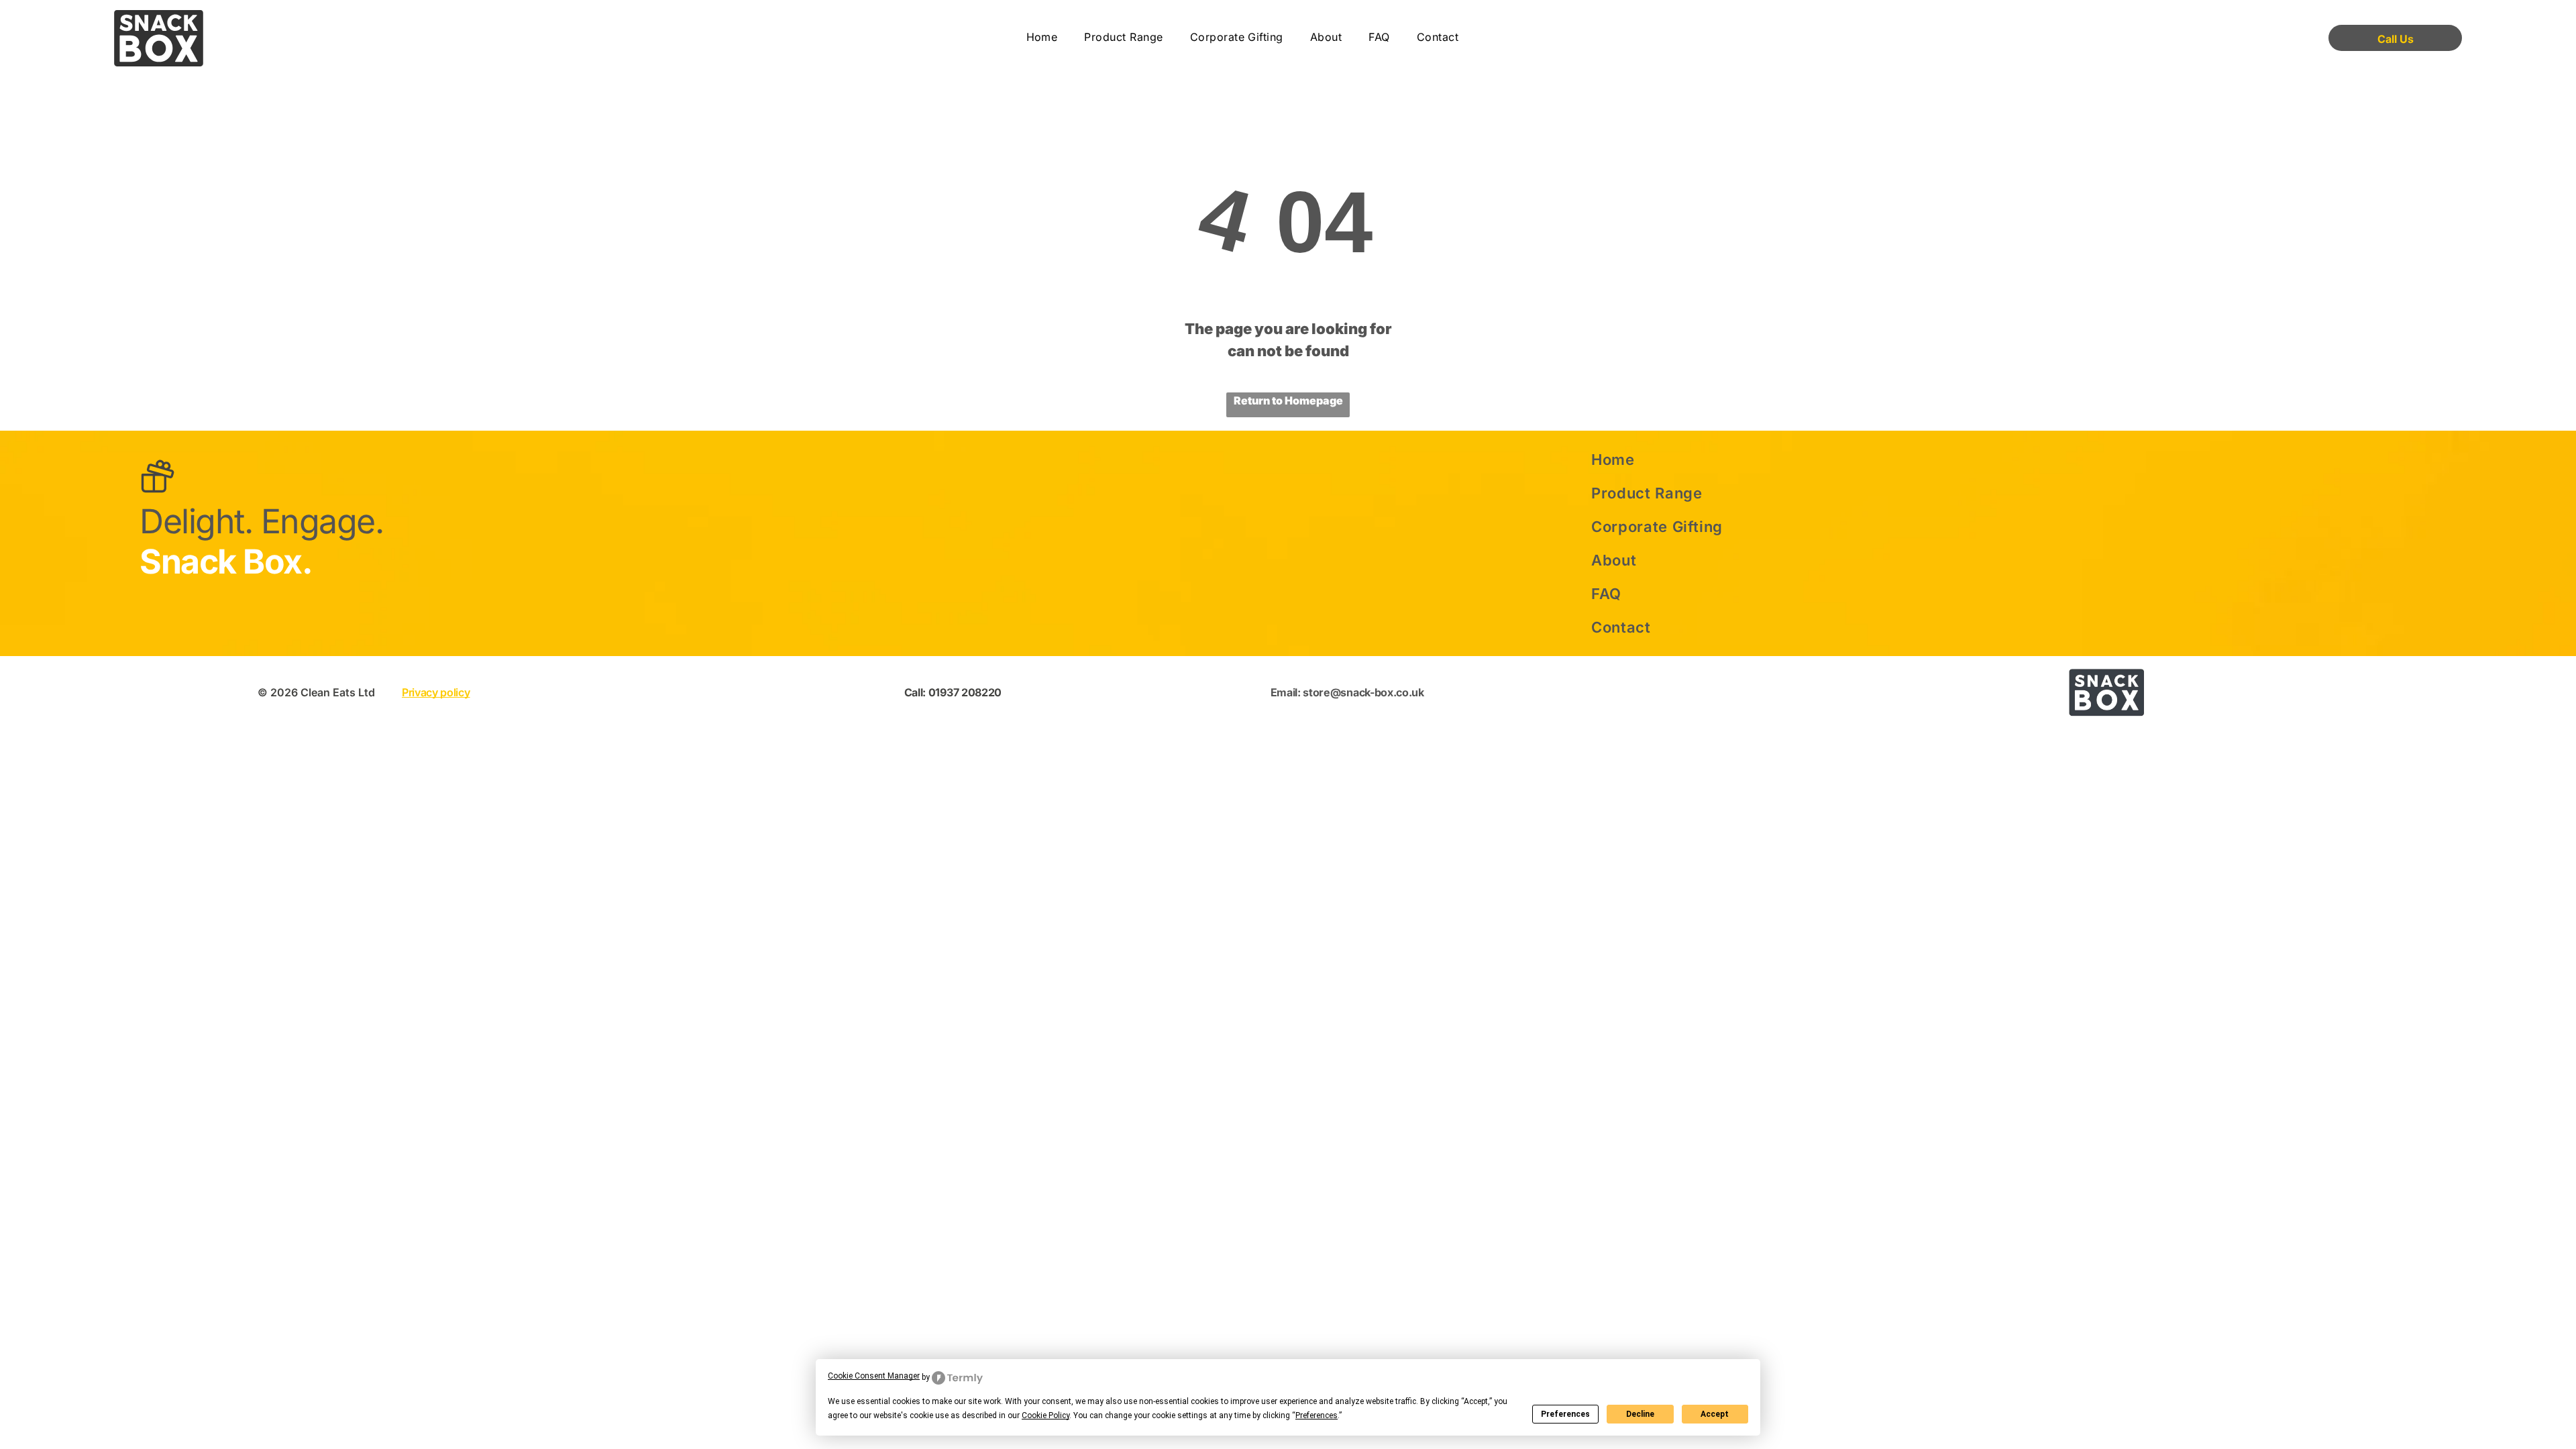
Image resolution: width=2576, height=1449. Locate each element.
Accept (1715, 1414)
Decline (1640, 1414)
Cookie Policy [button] (1045, 1415)
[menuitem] (1042, 38)
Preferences (1565, 1414)
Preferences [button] (1317, 1415)
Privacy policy (436, 692)
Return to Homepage (1288, 400)
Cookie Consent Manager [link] (874, 1376)
